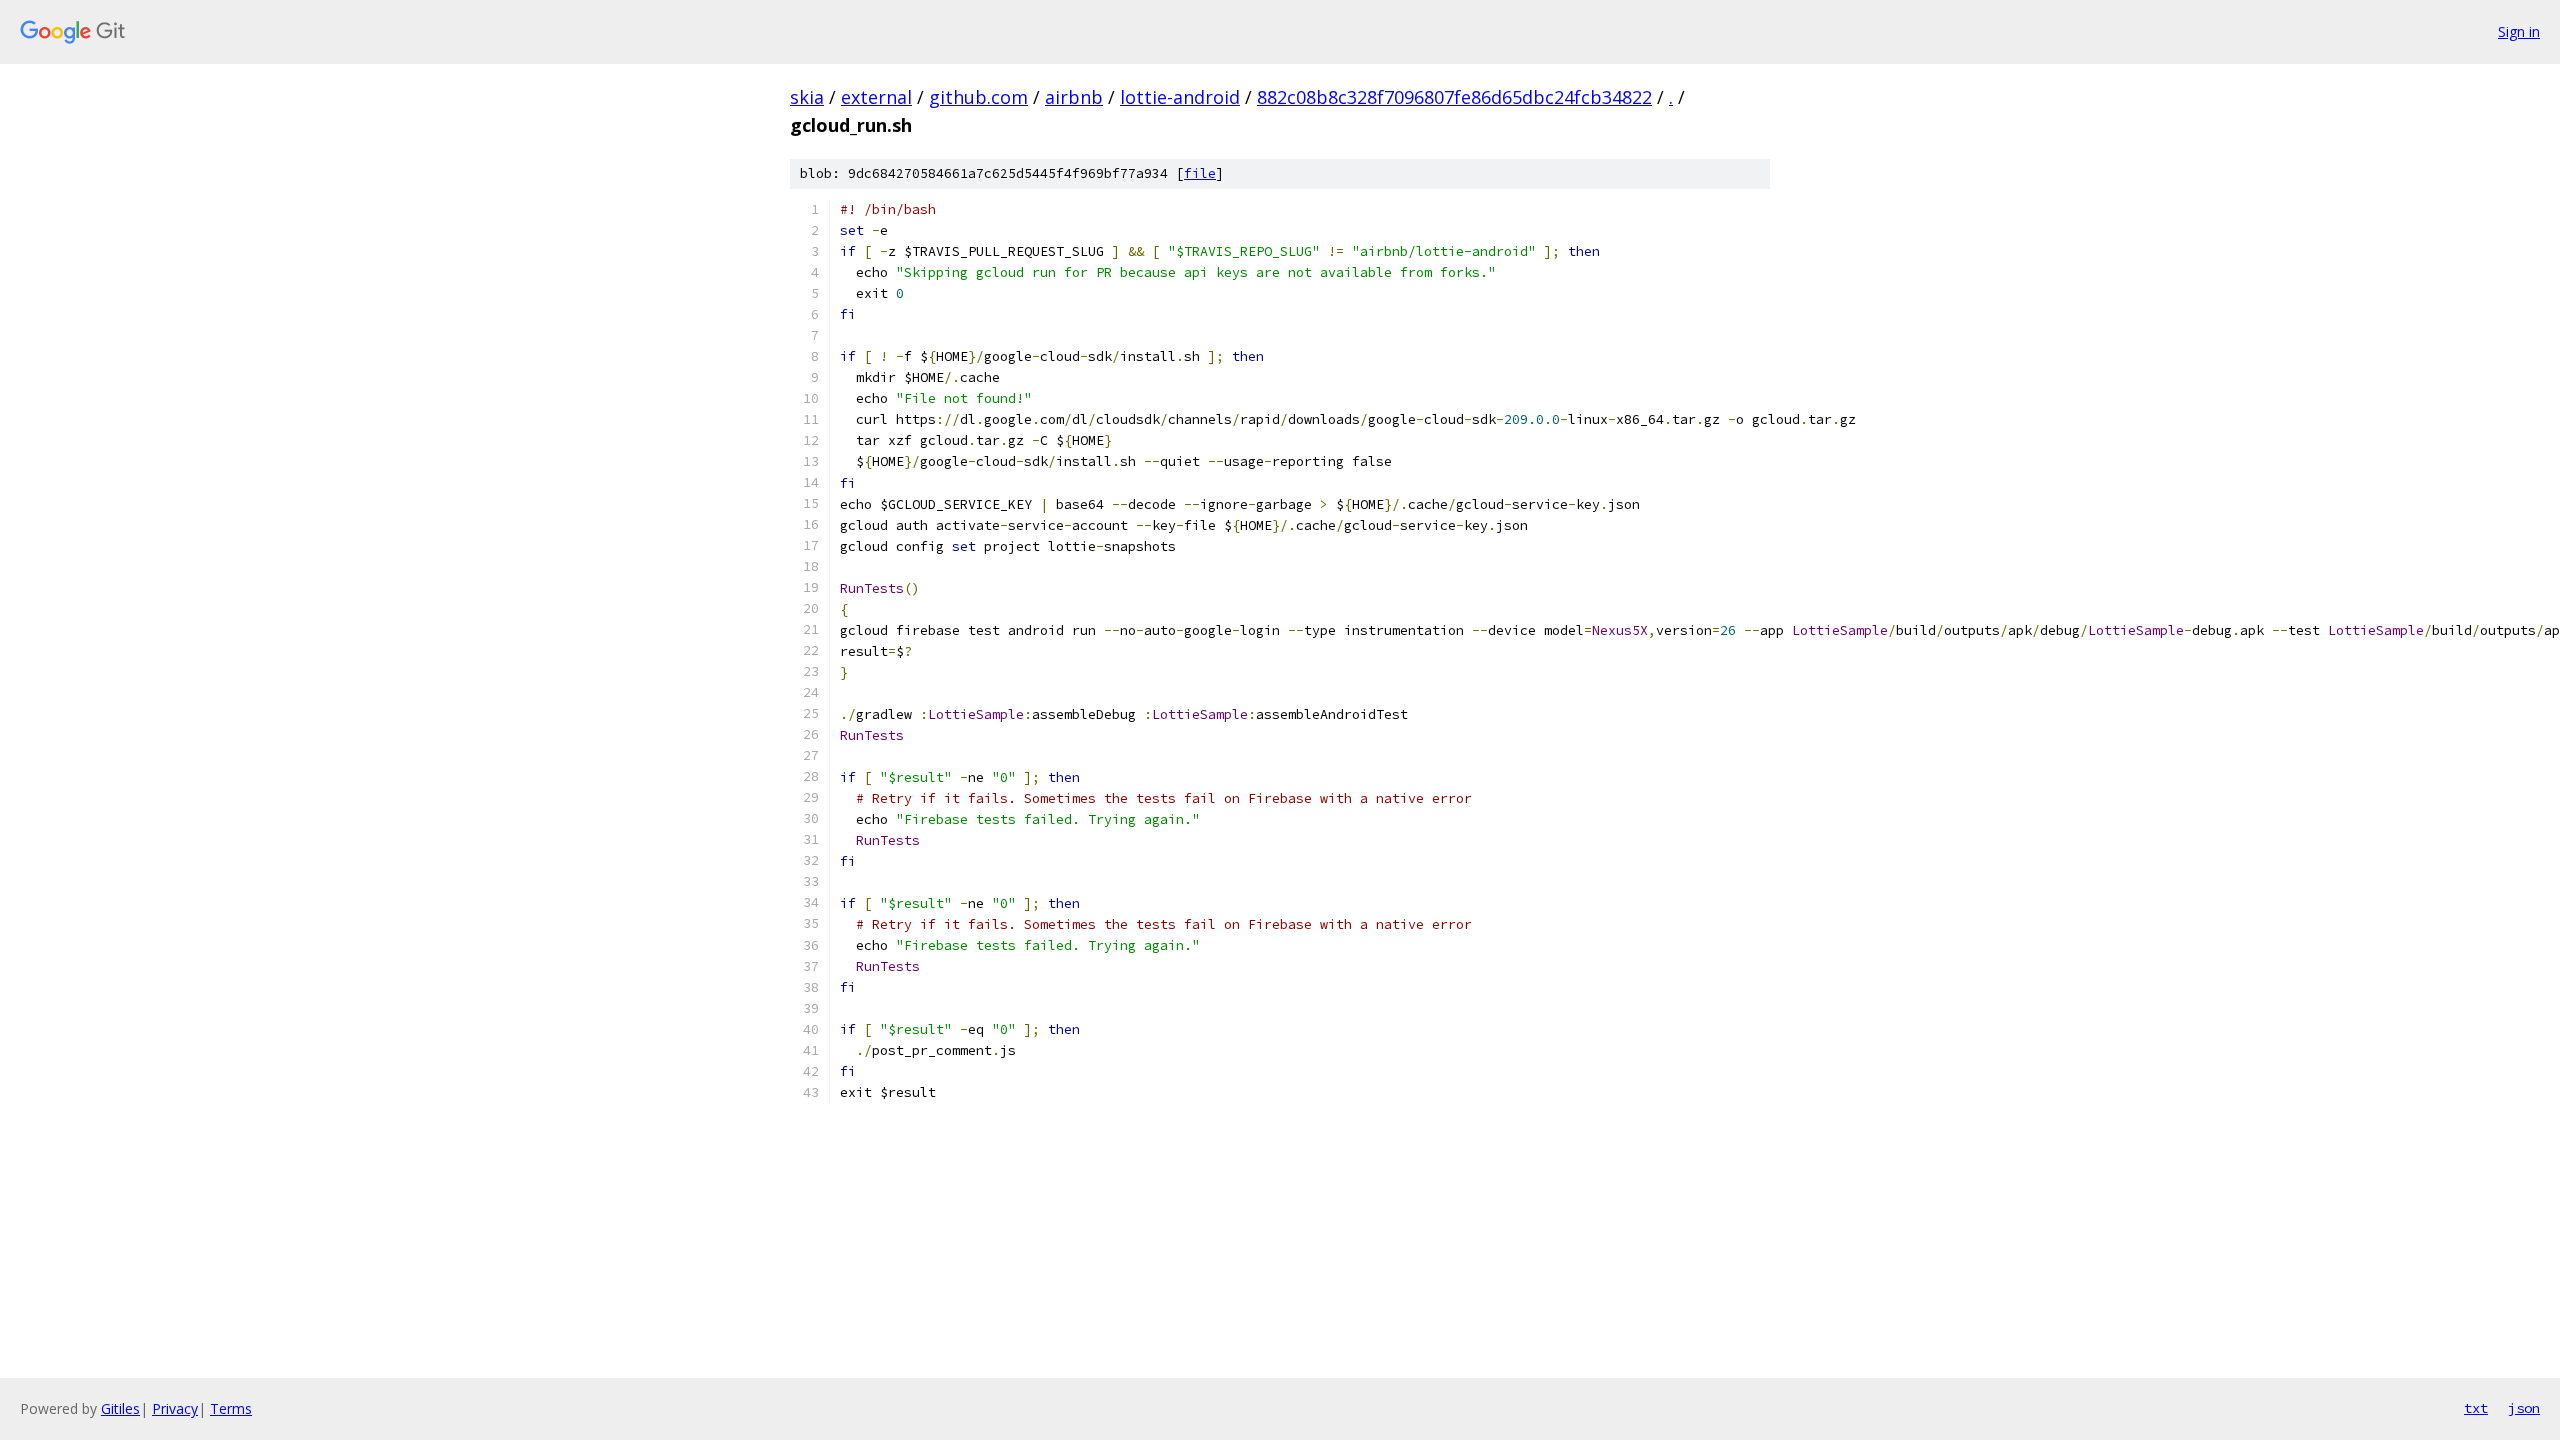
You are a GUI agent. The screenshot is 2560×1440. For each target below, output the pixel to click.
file (1200, 173)
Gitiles (120, 1408)
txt (2476, 1408)
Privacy (175, 1408)
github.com (978, 97)
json (2524, 1408)
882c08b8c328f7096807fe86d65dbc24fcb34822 (1454, 97)
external (876, 97)
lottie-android (1180, 97)
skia (807, 97)
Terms (231, 1408)
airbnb (1074, 97)
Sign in (2519, 31)
